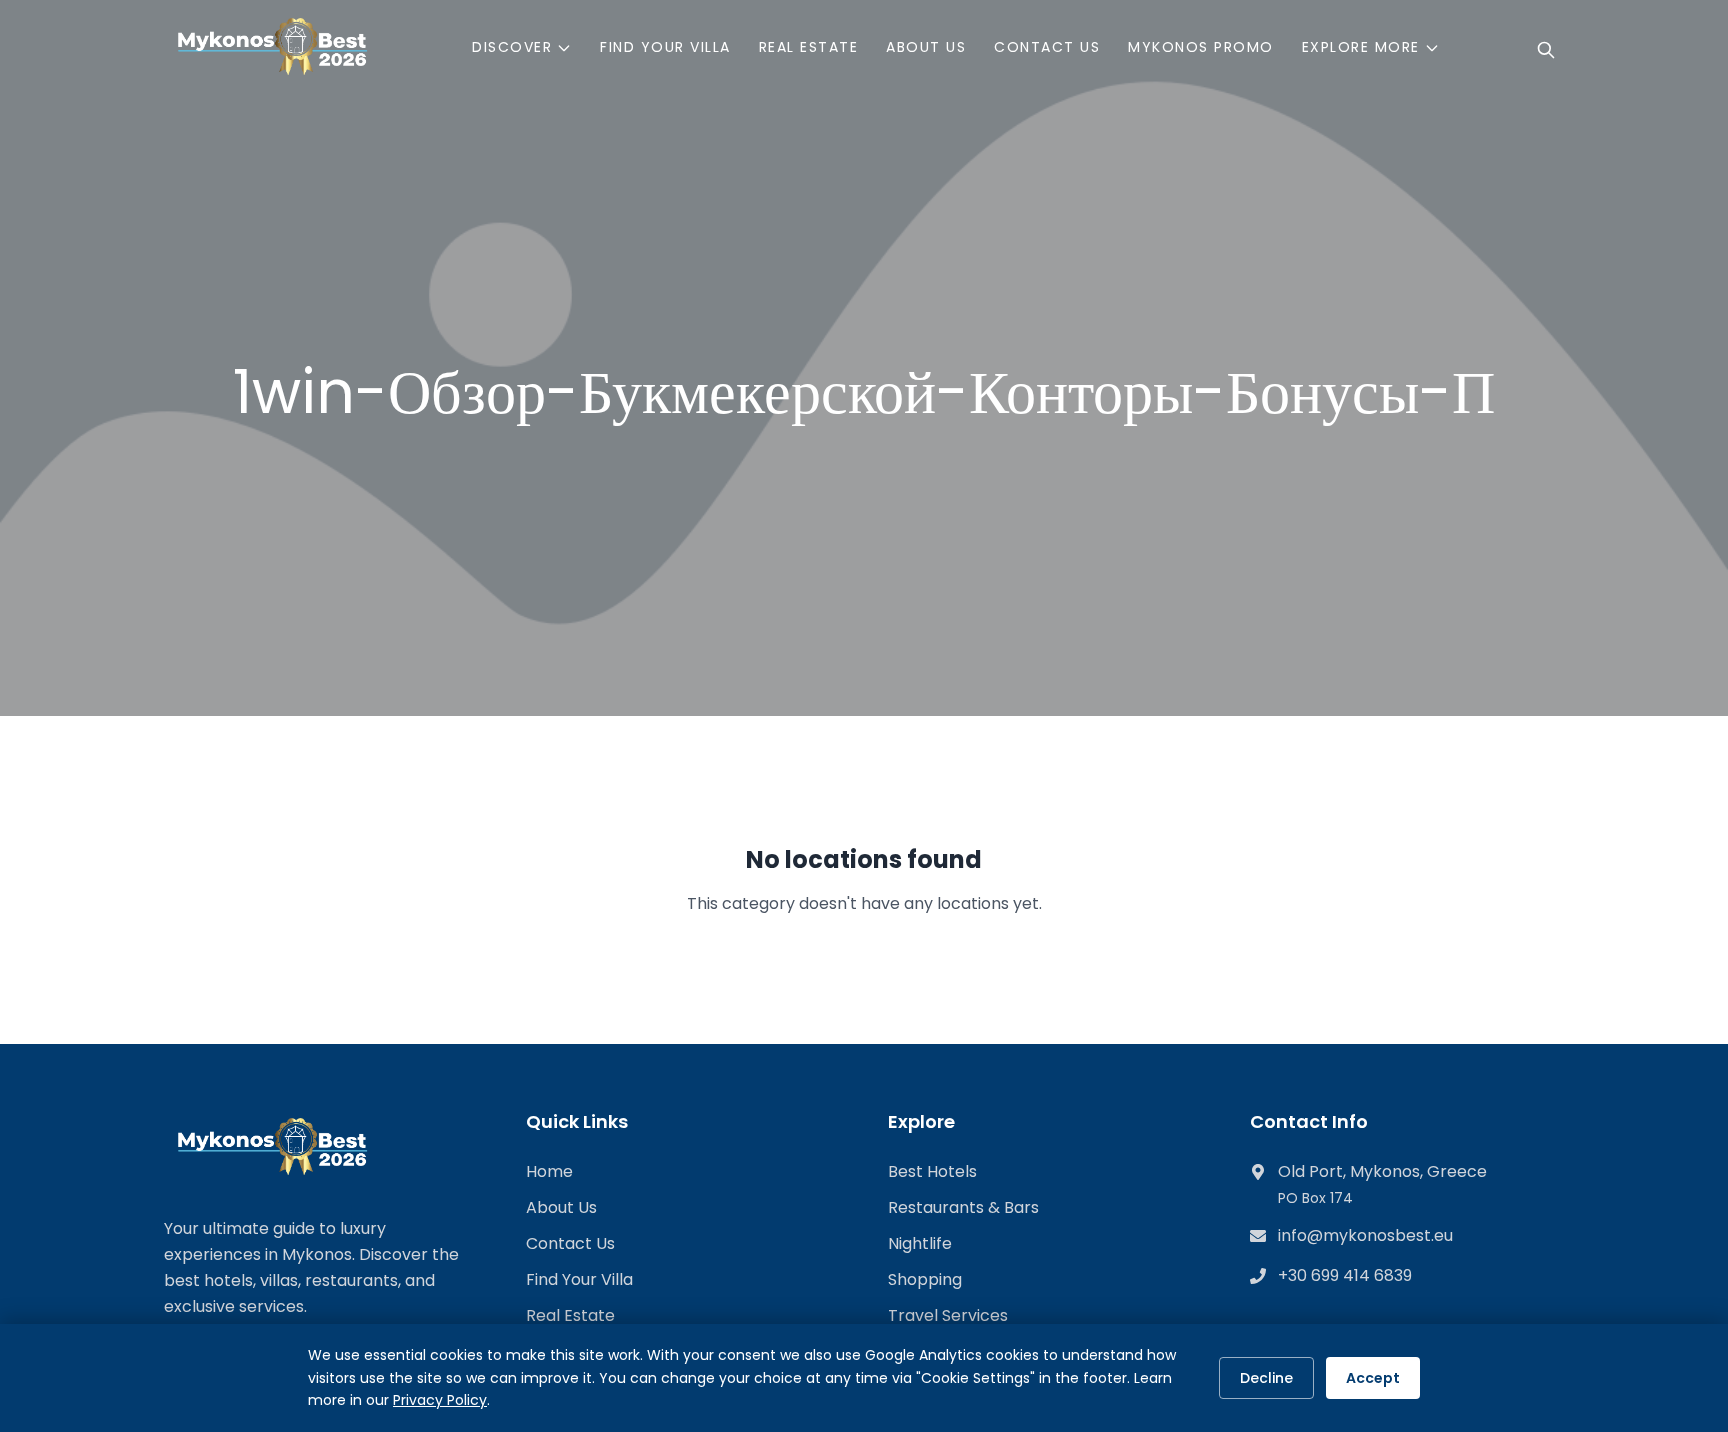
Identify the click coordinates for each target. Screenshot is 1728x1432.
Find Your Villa (579, 1279)
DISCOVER (512, 47)
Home (549, 1171)
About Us (561, 1207)
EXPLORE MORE (1361, 47)
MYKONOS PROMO (1201, 47)
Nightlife (920, 1243)
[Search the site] (1546, 50)
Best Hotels (932, 1171)
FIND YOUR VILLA (665, 47)
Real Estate (570, 1315)
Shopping (925, 1279)
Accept (1373, 1378)
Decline (1266, 1378)
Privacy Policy (440, 1400)
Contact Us (570, 1243)
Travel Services (948, 1315)
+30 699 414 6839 (1345, 1275)
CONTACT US (1047, 47)
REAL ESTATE (809, 47)
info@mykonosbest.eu (1365, 1235)
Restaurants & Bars (963, 1207)
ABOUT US (926, 47)
